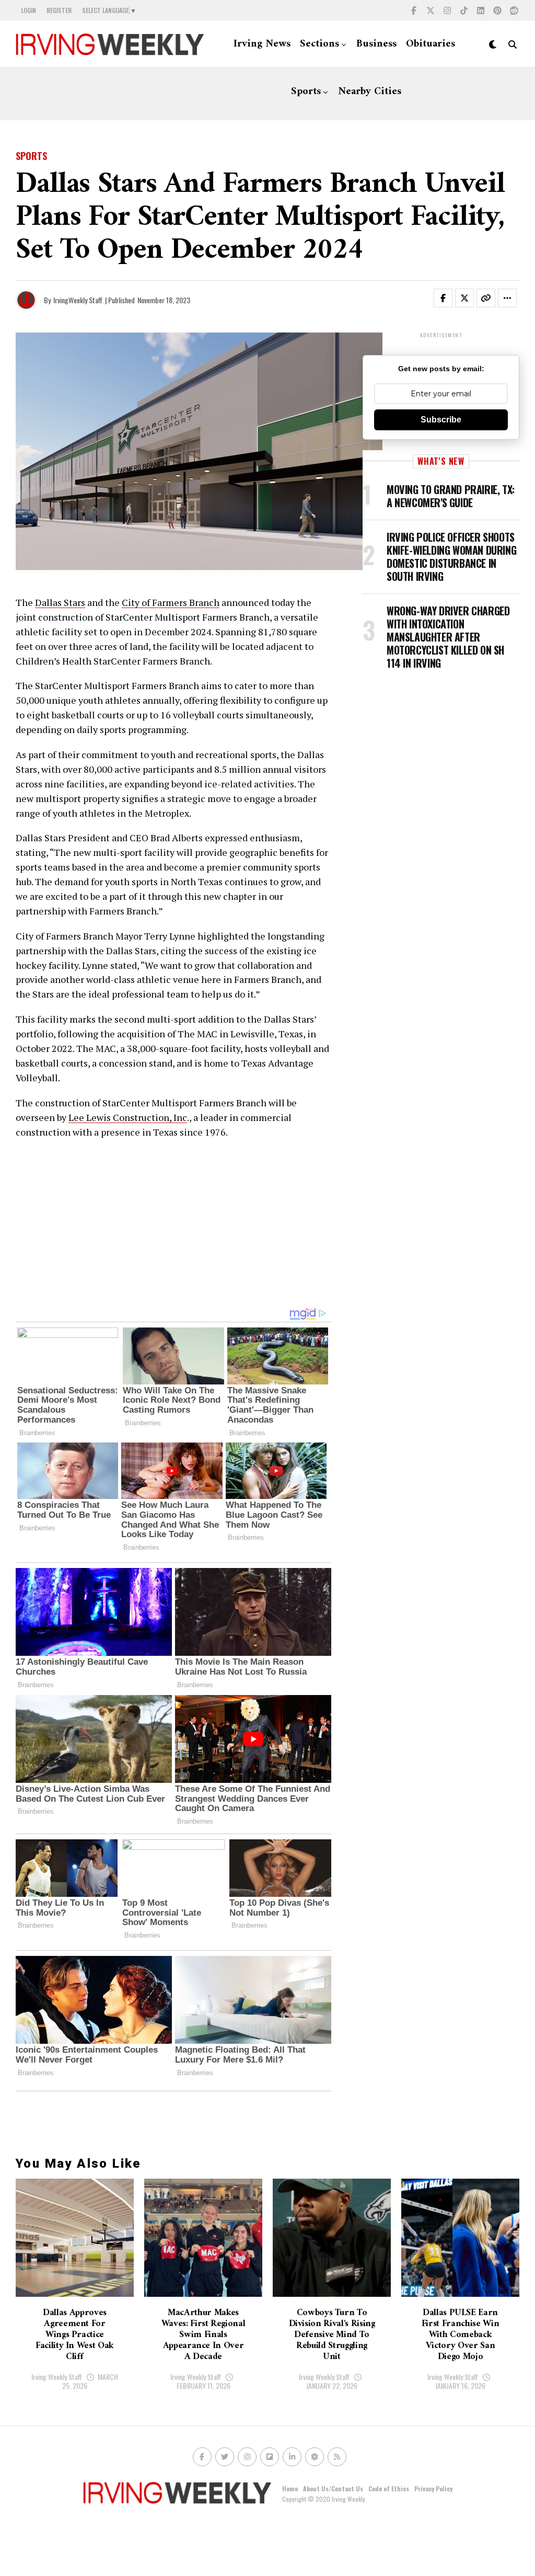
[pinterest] (497, 10)
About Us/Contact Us (333, 2488)
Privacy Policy (433, 2488)
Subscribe (441, 420)
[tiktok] (464, 10)
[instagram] (447, 10)
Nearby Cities (370, 92)
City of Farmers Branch (171, 602)
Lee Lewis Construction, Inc (128, 1117)
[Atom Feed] (315, 2457)
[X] (431, 10)
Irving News (262, 44)
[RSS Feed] (337, 2457)
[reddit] (514, 10)
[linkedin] (481, 10)
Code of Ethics (389, 2488)
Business (376, 44)
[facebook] (414, 10)
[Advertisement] (173, 1223)
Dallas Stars (60, 602)
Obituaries (431, 44)
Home (290, 2488)
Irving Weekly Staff (57, 2377)
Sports (306, 92)
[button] (449, 300)
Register (59, 10)
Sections (319, 44)
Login (28, 10)
